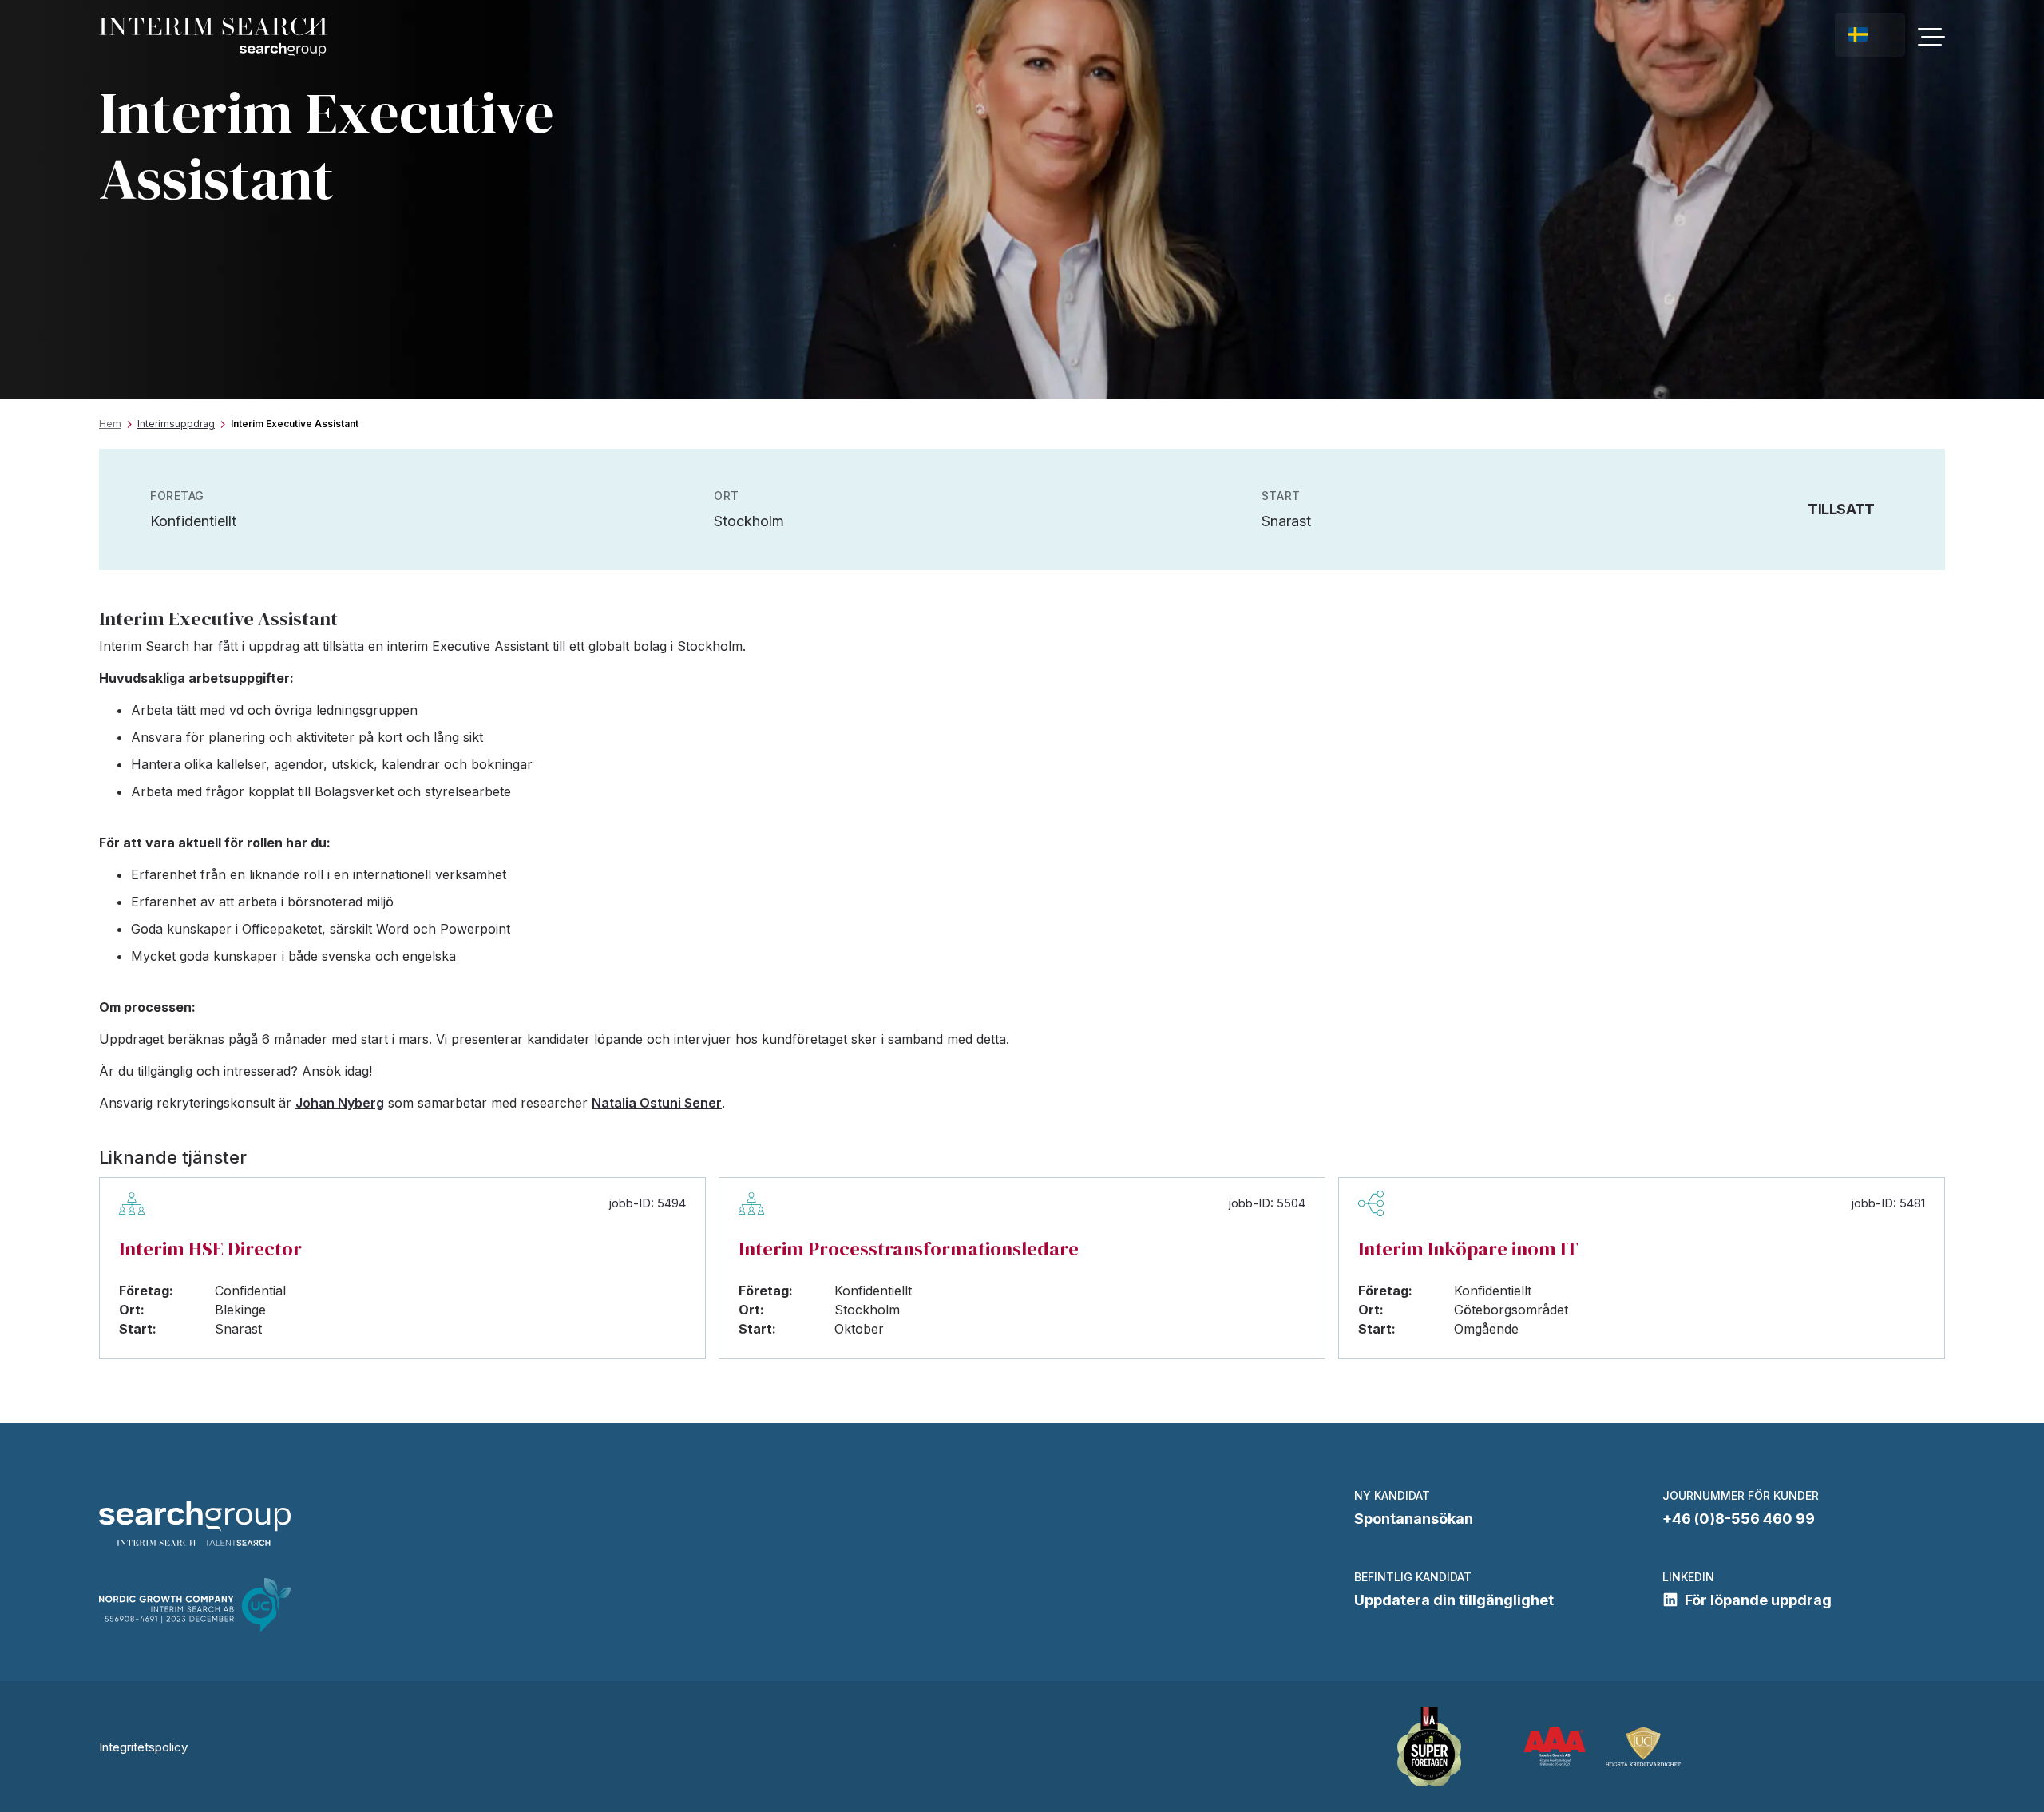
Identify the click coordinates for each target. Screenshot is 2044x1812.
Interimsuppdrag (176, 424)
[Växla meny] (1931, 37)
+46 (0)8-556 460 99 (1739, 1519)
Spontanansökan (1414, 1519)
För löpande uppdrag (1758, 1600)
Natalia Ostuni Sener (657, 1103)
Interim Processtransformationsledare (909, 1249)
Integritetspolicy (143, 1747)
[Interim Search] (213, 37)
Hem (110, 424)
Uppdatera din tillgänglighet (1454, 1600)
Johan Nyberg (340, 1103)
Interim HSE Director (210, 1249)
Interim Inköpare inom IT (1468, 1249)
